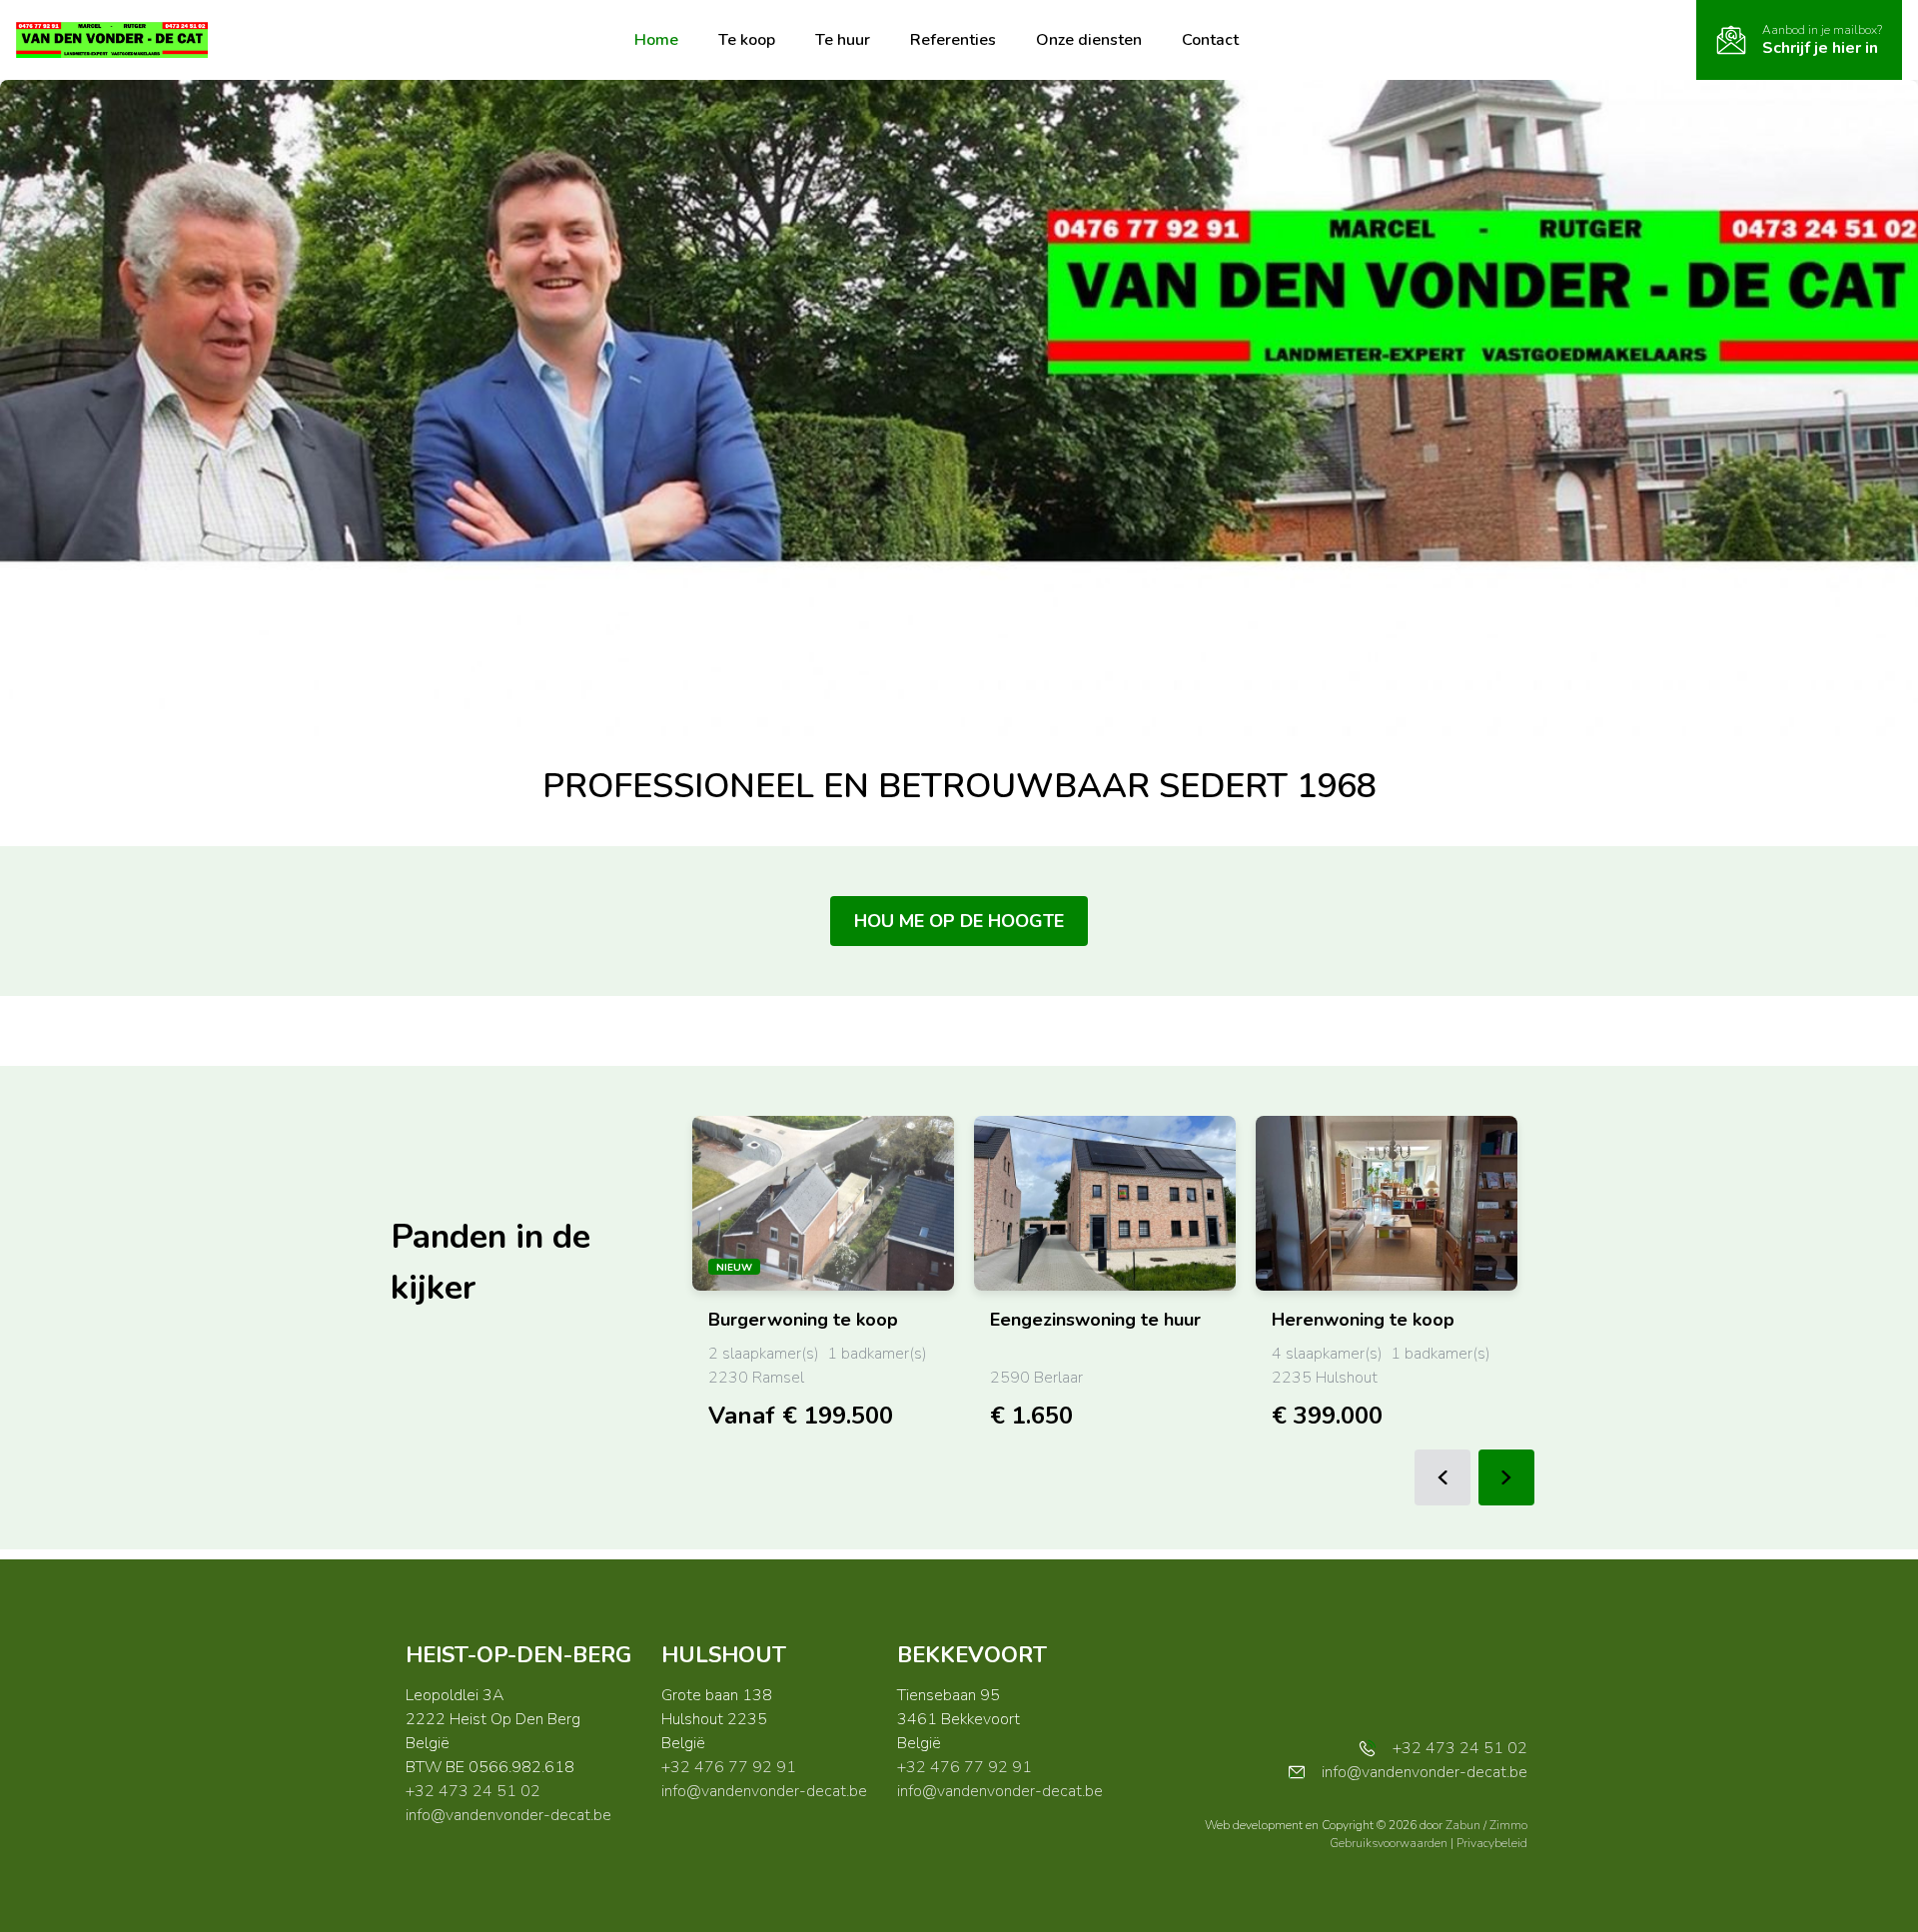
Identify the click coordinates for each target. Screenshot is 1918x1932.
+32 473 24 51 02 (473, 1791)
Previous (1442, 1477)
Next (1506, 1477)
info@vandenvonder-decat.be (508, 1815)
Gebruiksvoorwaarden (1390, 1843)
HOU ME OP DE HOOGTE (959, 921)
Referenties (953, 40)
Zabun (1463, 1825)
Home (656, 40)
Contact (1210, 40)
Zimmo (1508, 1825)
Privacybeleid (1492, 1843)
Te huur (843, 40)
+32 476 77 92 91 (729, 1767)
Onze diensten (1089, 40)
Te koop (747, 40)
